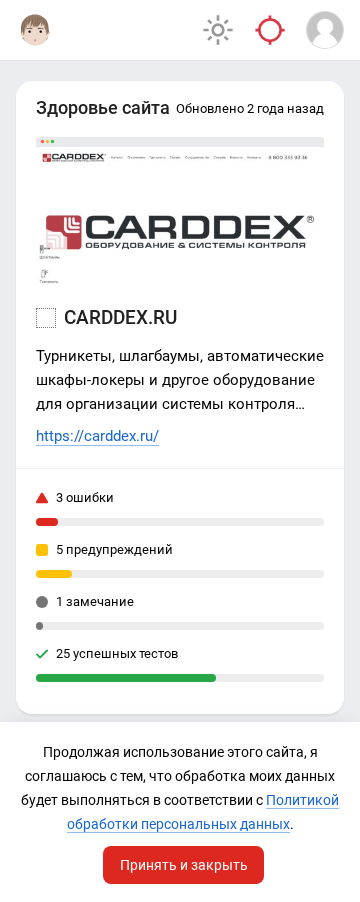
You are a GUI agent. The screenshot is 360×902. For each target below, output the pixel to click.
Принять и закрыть (184, 865)
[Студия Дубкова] (35, 30)
